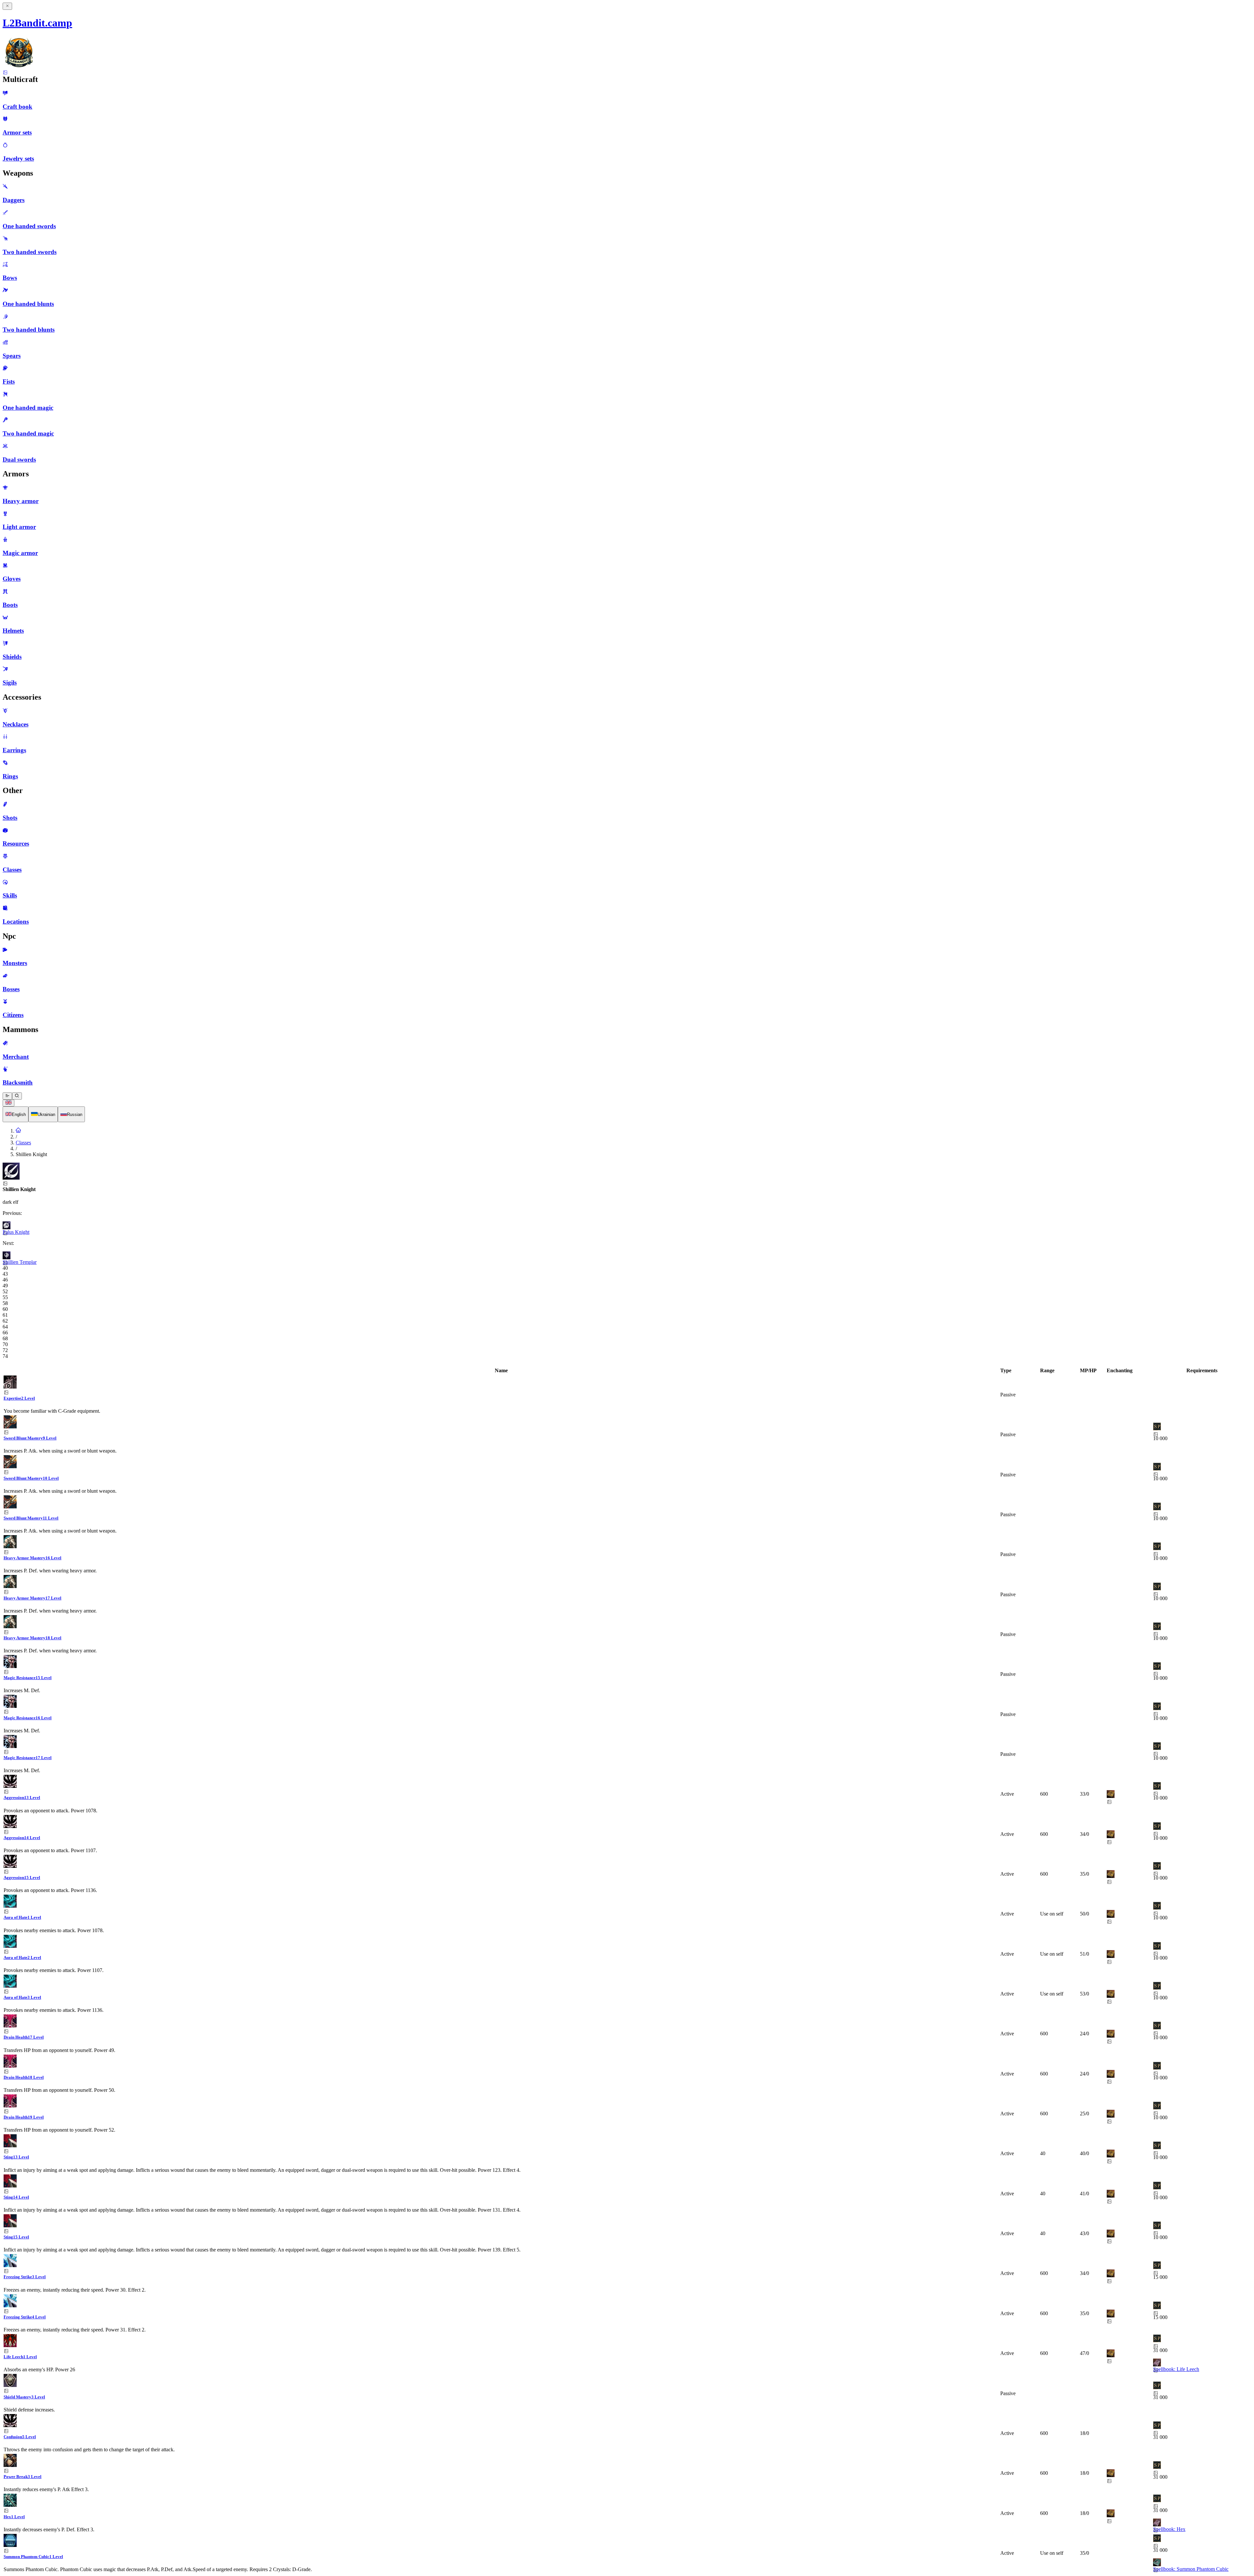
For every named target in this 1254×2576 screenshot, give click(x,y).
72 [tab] (5, 1350)
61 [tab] (5, 1315)
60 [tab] (5, 1309)
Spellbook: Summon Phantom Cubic (1191, 2569)
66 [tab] (5, 1333)
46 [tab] (5, 1280)
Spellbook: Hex (1169, 2529)
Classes (23, 1143)
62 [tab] (5, 1321)
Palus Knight (16, 1232)
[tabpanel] (627, 1970)
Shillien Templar (20, 1262)
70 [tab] (5, 1344)
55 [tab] (5, 1297)
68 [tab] (5, 1338)
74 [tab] (5, 1356)
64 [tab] (5, 1327)
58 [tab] (5, 1303)
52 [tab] (5, 1291)
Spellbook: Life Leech (1176, 2369)
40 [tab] (5, 1268)
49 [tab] (5, 1286)
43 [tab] (5, 1274)
